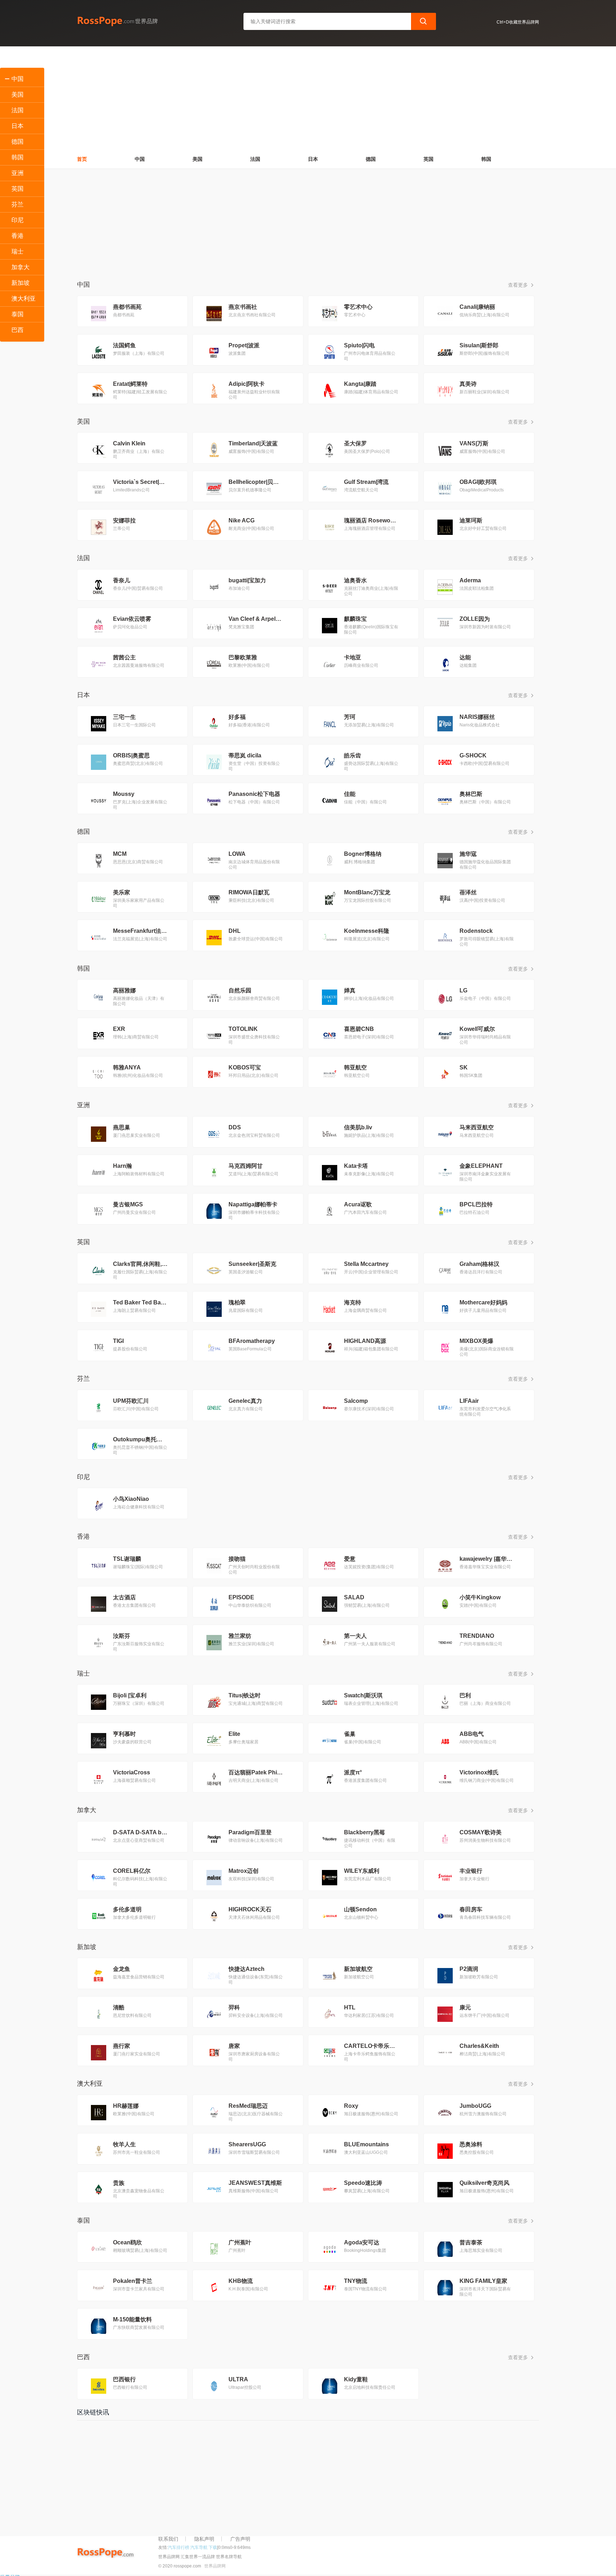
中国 (140, 159)
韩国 (486, 159)
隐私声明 (204, 2539)
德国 (371, 159)
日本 (313, 159)
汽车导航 (199, 2547)
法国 (255, 159)
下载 (213, 2547)
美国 (197, 159)
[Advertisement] (308, 96)
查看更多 (519, 285)
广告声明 (240, 2539)
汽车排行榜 (179, 2547)
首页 (82, 159)
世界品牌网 (215, 2566)
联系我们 (168, 2539)
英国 (428, 159)
